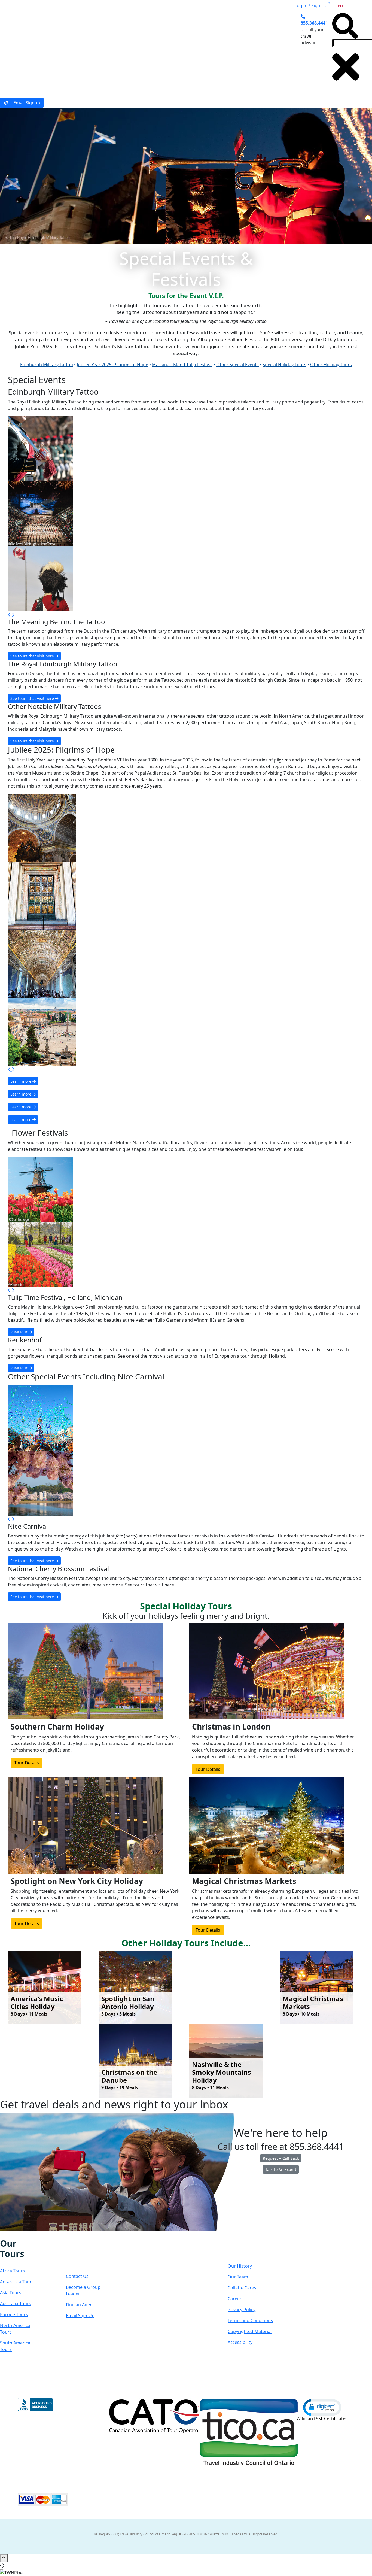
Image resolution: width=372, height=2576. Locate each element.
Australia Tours (16, 2304)
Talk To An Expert (281, 2169)
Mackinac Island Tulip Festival (182, 365)
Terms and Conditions (250, 2320)
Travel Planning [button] (254, 50)
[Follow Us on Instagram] (8, 2234)
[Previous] (10, 615)
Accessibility (240, 2342)
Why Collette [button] (158, 50)
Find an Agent (80, 2305)
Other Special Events (237, 365)
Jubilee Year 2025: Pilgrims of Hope (112, 365)
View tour (19, 1332)
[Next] (13, 615)
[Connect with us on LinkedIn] (19, 2234)
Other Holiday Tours (331, 365)
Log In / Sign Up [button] (311, 5)
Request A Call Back (281, 2158)
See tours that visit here (33, 656)
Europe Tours (14, 2314)
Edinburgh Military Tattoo (47, 365)
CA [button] (346, 5)
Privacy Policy (242, 2310)
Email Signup (26, 103)
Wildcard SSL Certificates (322, 2419)
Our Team (238, 2277)
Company (247, 2249)
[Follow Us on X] (14, 2234)
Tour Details (27, 1763)
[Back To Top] (4, 2558)
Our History (240, 2266)
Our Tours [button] (74, 50)
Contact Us (77, 2276)
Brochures (218, 50)
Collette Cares (242, 2288)
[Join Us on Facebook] (3, 2234)
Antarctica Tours (17, 2282)
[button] (322, 2407)
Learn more (21, 1081)
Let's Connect (83, 2254)
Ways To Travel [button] (115, 50)
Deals (192, 50)
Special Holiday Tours (284, 365)
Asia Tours (11, 2293)
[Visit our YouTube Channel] (31, 2234)
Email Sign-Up (80, 2316)
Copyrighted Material (250, 2331)
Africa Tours (12, 2271)
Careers (236, 2299)
